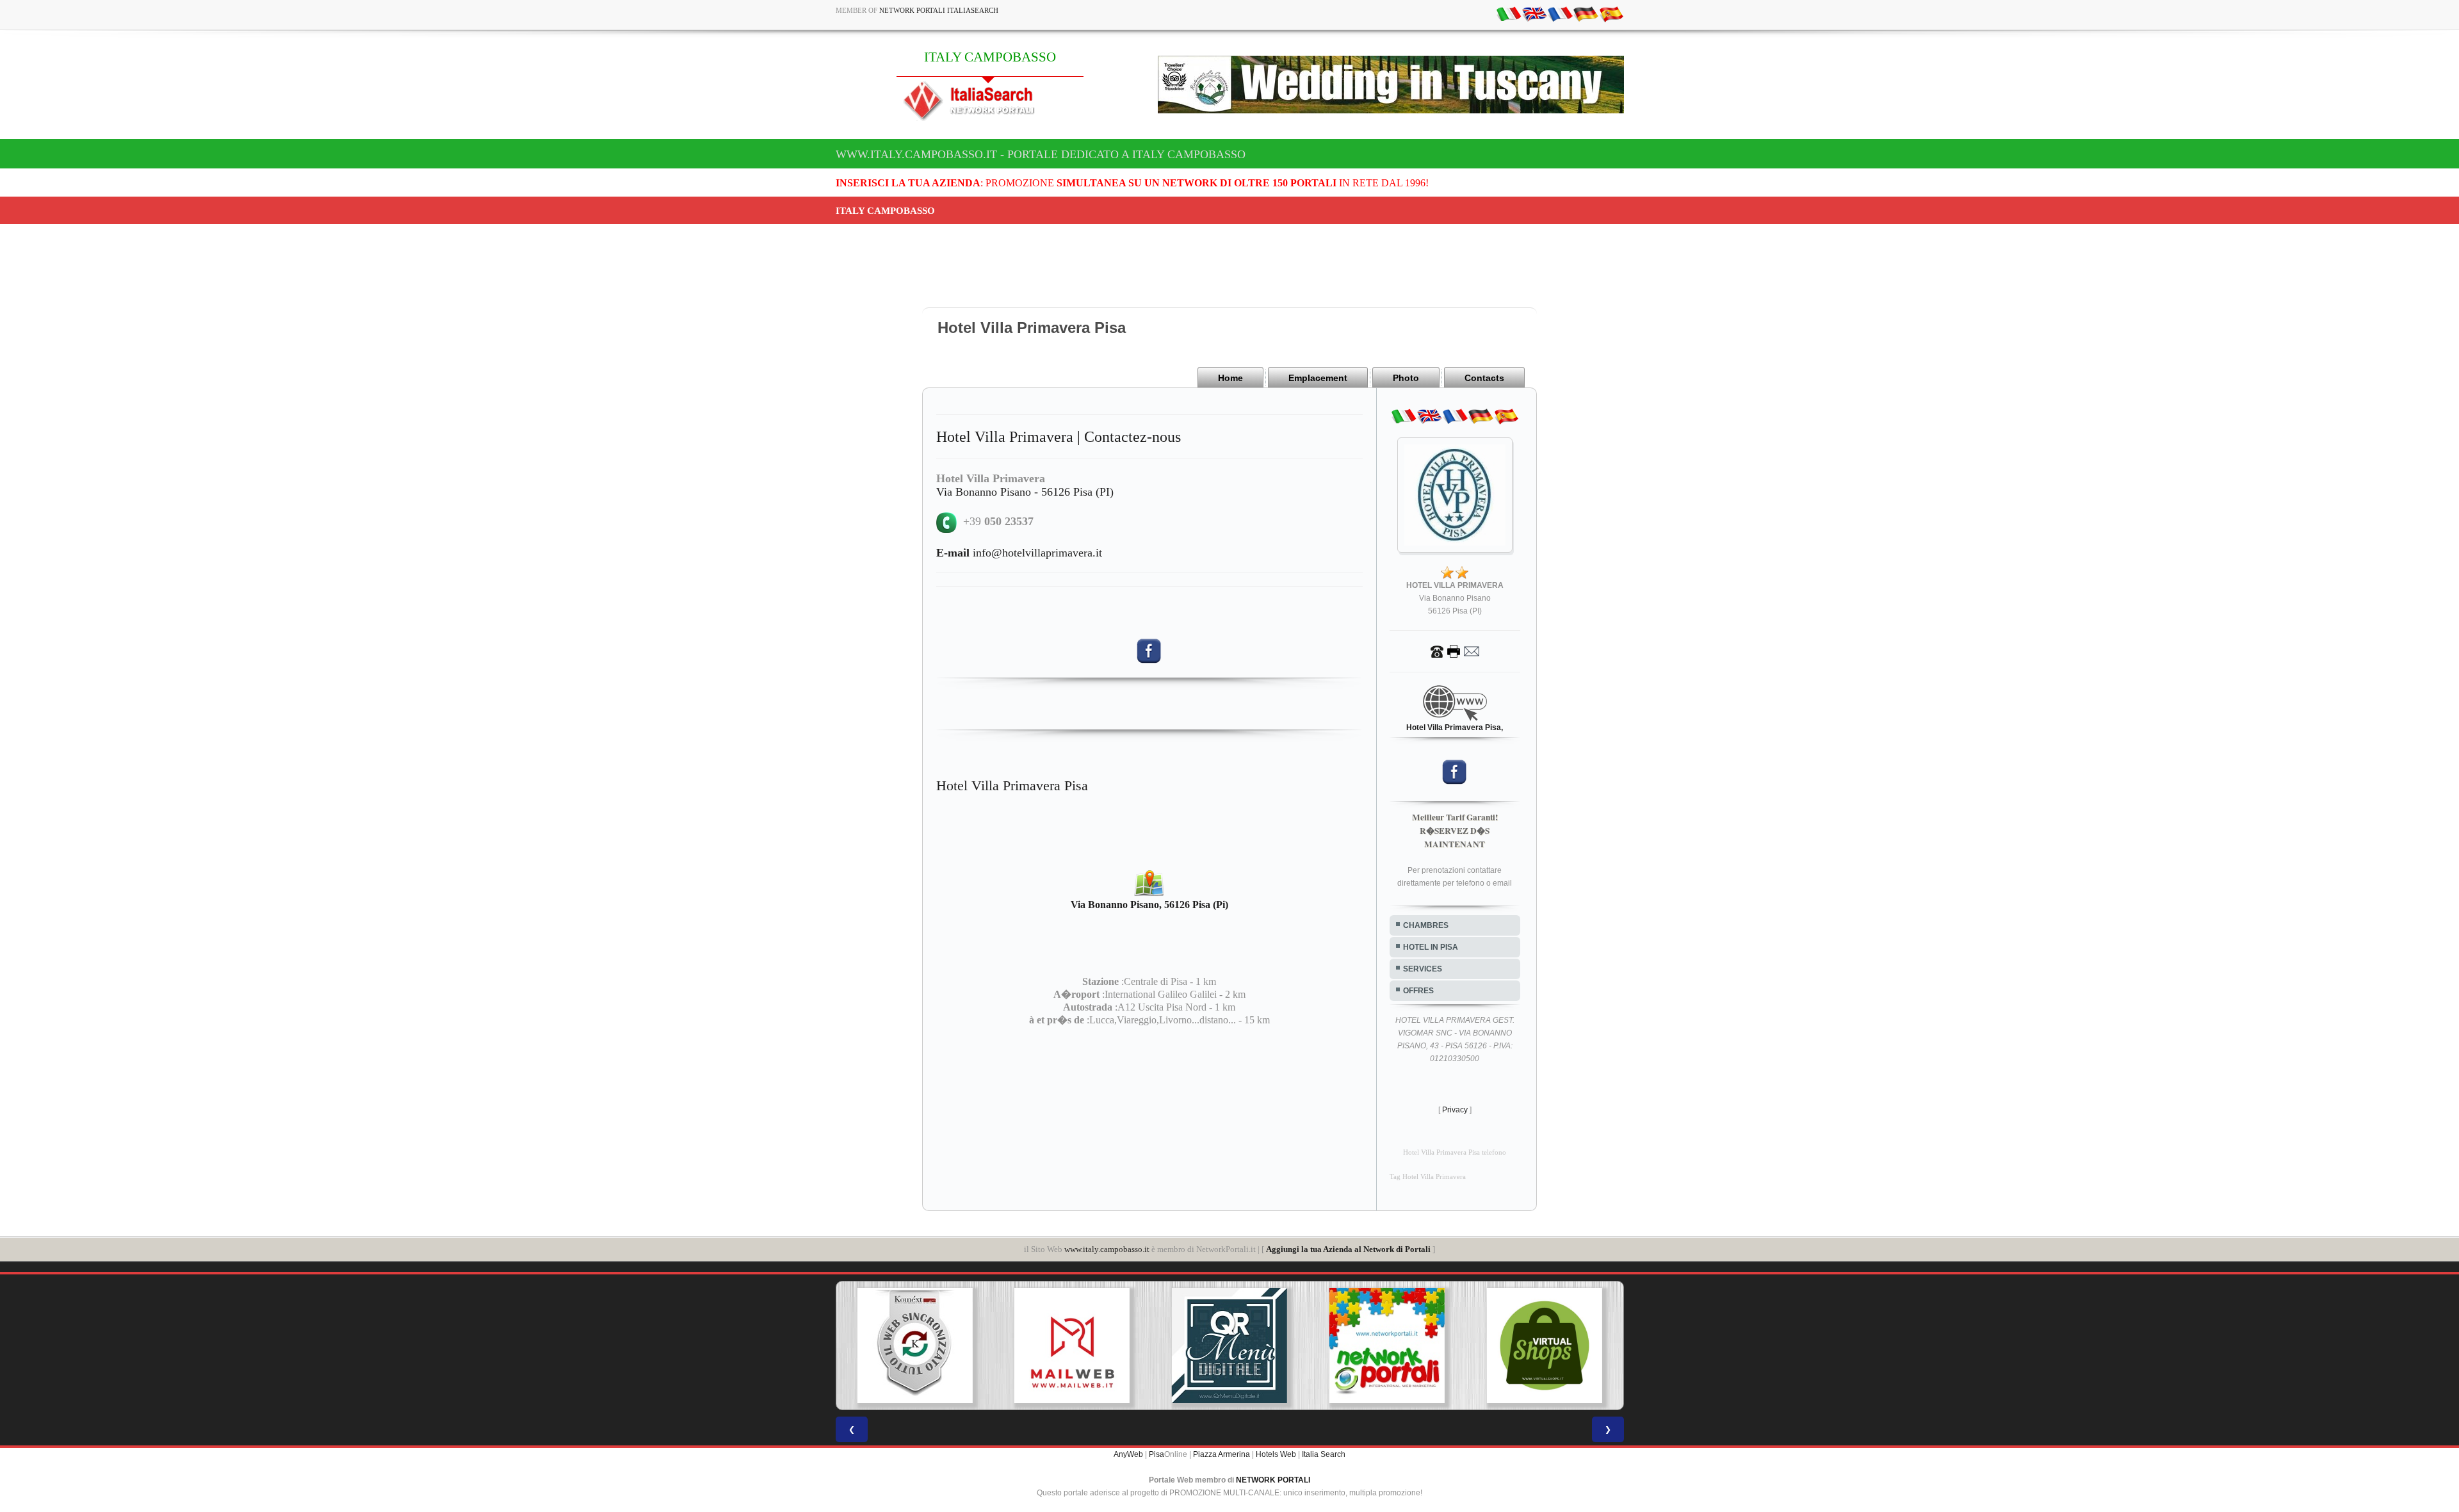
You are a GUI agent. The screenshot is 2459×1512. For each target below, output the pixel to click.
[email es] (1611, 13)
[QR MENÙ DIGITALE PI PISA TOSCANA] (1079, 1345)
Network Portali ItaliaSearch (939, 10)
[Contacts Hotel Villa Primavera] (1455, 651)
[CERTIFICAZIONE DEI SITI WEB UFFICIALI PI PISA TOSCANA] (1552, 1345)
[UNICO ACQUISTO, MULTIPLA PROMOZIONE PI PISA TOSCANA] (1237, 1345)
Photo (1406, 378)
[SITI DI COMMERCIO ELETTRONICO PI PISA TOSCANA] (1394, 1345)
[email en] (1534, 13)
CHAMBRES (1426, 925)
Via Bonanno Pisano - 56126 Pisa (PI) (1025, 492)
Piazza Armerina (1221, 1454)
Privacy (1455, 1110)
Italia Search (1324, 1454)
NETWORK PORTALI (1273, 1480)
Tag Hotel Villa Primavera (1428, 1177)
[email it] (1509, 13)
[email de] (1586, 13)
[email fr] (1560, 13)
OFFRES (1418, 991)
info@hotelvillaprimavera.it (1019, 553)
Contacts (1484, 378)
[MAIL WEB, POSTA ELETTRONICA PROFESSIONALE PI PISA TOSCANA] (922, 1345)
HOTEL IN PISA (1431, 947)
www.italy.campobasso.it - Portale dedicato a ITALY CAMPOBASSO (1041, 154)
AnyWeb (1128, 1454)
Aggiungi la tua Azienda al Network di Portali (1348, 1249)
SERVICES (1423, 969)
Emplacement (1318, 378)
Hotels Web (1276, 1454)
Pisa (1156, 1454)
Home (1230, 378)
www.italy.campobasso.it (1107, 1249)
